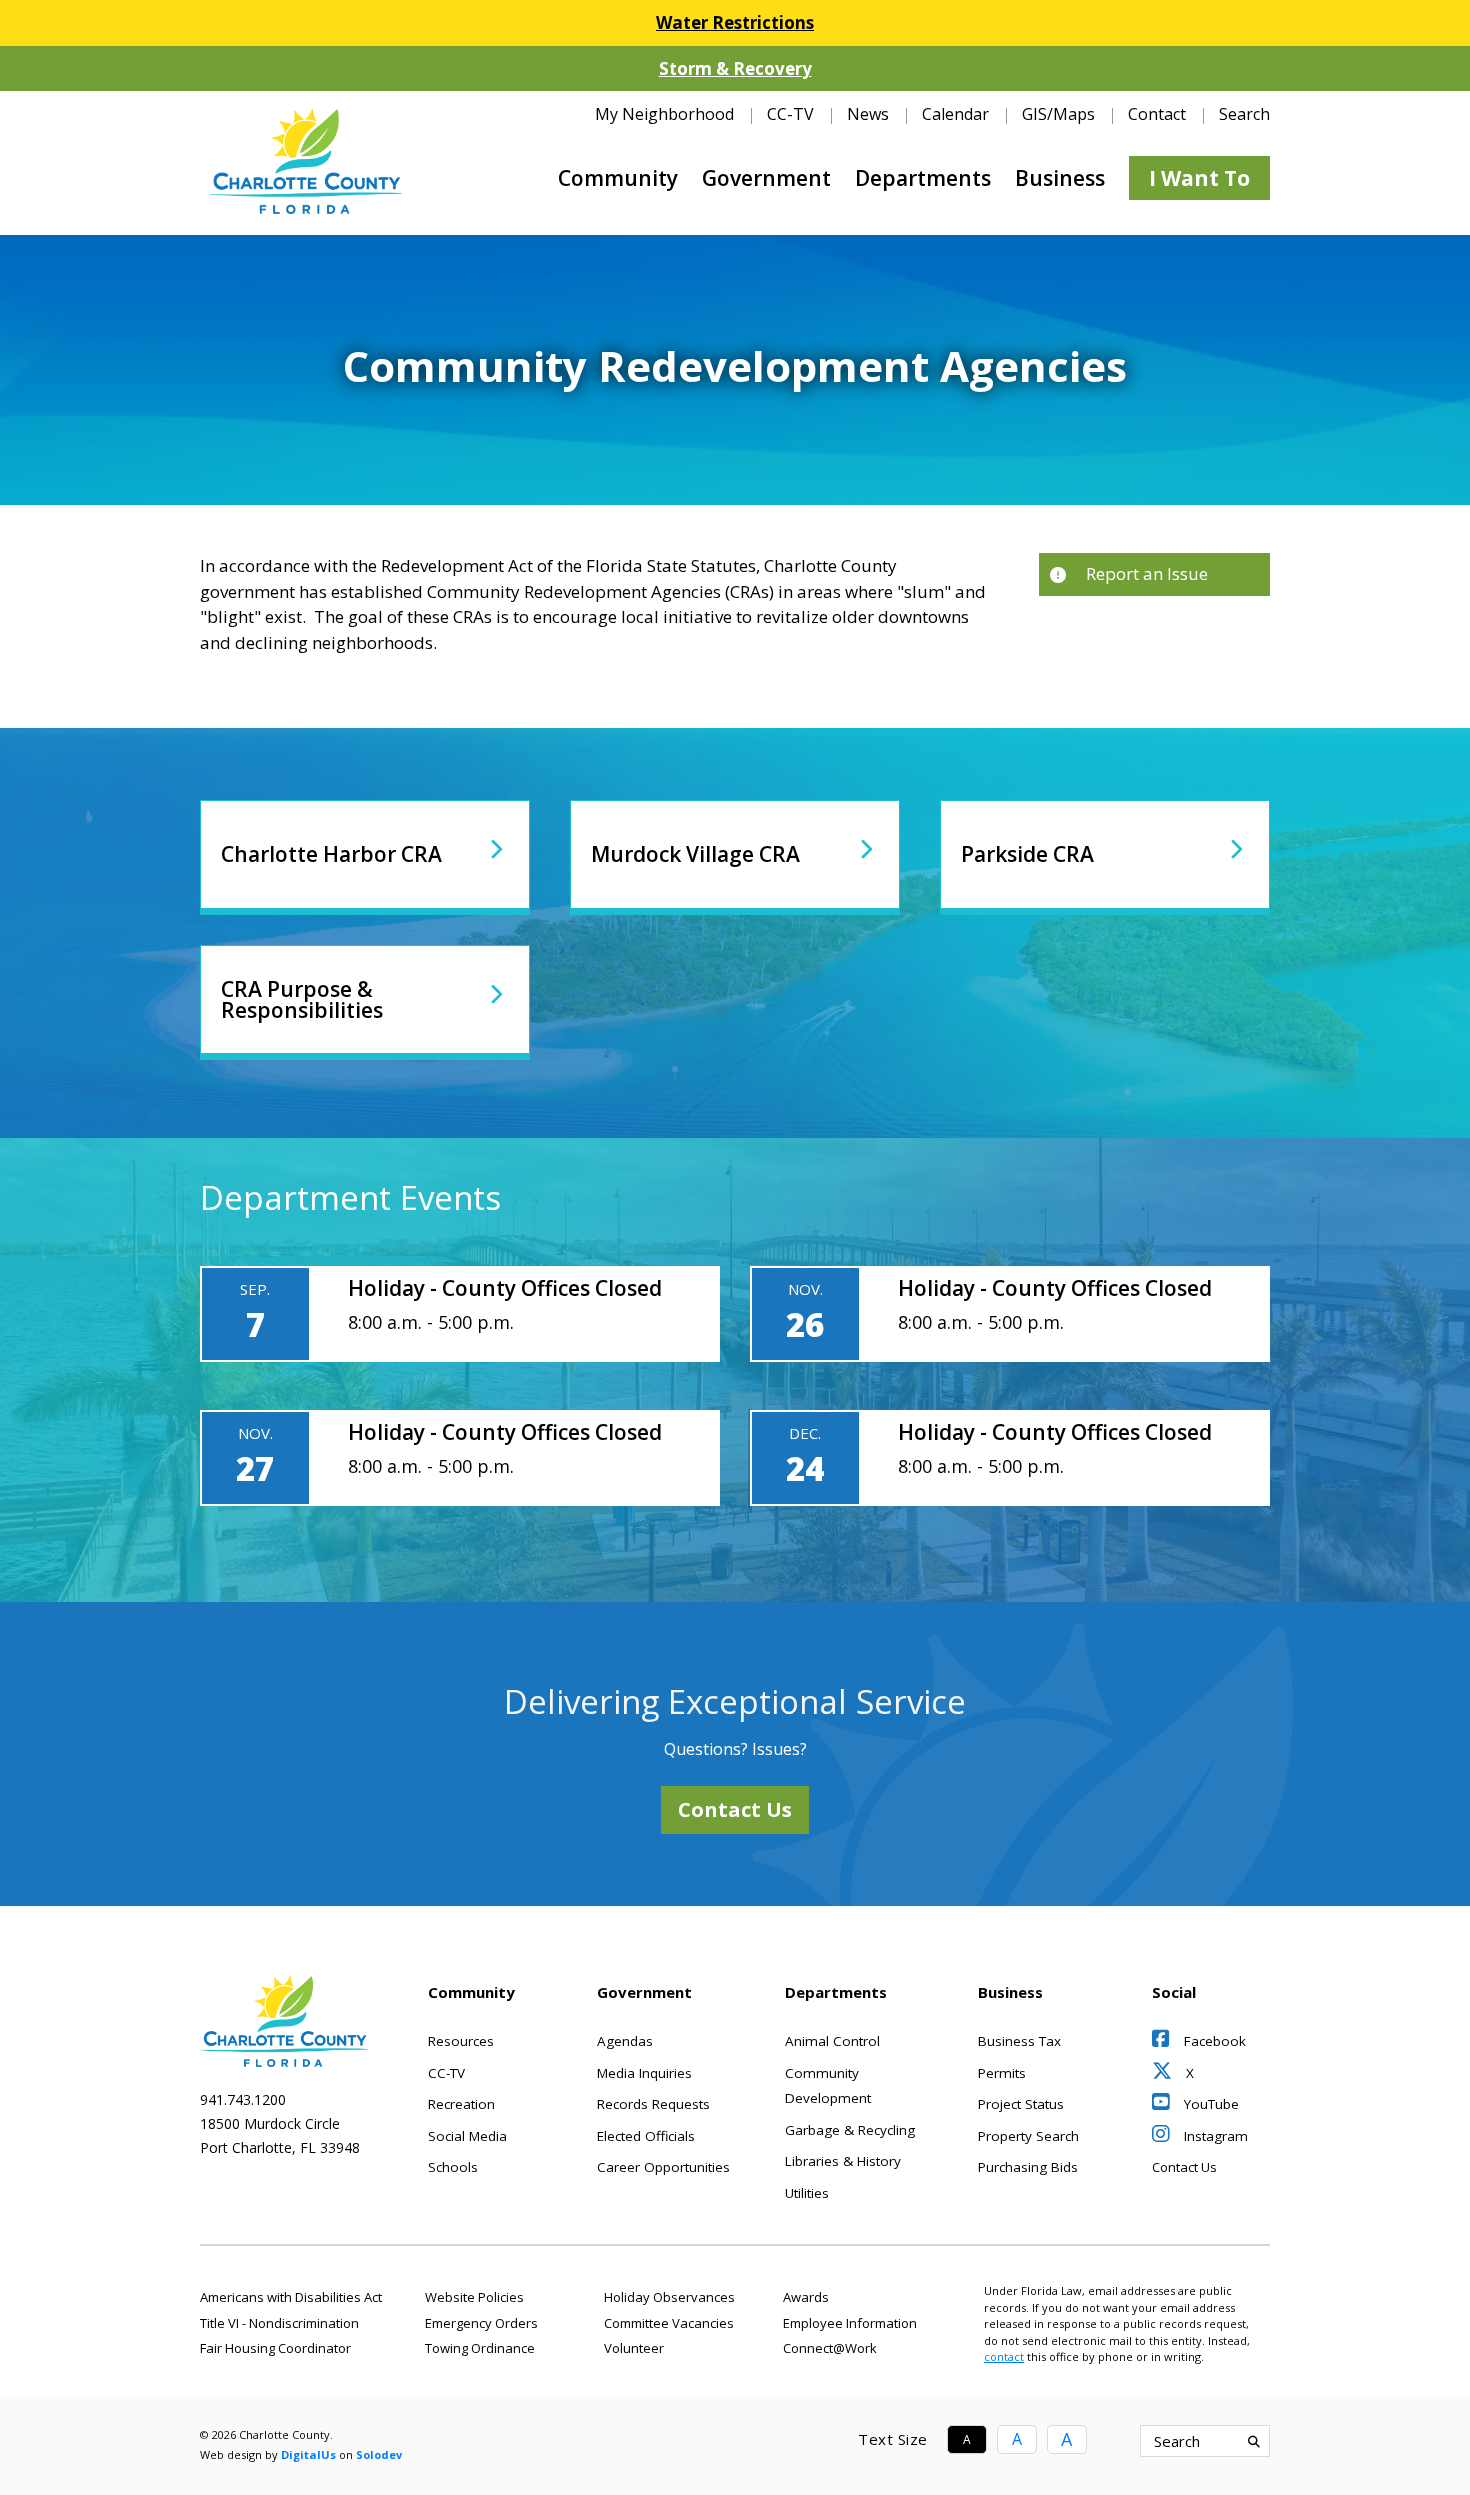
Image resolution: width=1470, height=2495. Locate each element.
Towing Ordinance (480, 2348)
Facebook (1213, 2041)
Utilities (807, 2193)
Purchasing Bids (1028, 2167)
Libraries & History (843, 2161)
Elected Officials (646, 2136)
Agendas (625, 2041)
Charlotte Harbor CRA (331, 854)
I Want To (1199, 178)
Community (618, 178)
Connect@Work (830, 2348)
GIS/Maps (1058, 114)
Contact (1157, 114)
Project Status (1021, 2104)
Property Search (1028, 2136)
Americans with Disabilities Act (291, 2297)
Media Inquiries (644, 2073)
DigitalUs (308, 2454)
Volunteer (634, 2348)
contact (1004, 2356)
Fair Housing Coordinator (275, 2348)
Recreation (461, 2104)
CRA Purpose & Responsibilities (302, 999)
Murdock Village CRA (695, 854)
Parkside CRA (1027, 854)
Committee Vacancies (669, 2323)
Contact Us (735, 1809)
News (868, 114)
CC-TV (790, 114)
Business (1060, 178)
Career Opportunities (663, 2167)
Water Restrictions (735, 22)
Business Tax (1019, 2041)
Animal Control (832, 2041)
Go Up (1154, 2441)
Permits (1002, 2073)
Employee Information (850, 2323)
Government (766, 178)
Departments (923, 178)
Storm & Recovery (735, 68)
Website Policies (474, 2297)
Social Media (467, 2136)
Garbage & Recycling (850, 2130)
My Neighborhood (664, 114)
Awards (806, 2297)
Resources (461, 2041)
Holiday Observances (669, 2297)
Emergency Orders (481, 2323)
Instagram (1214, 2136)
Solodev (379, 2454)
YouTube (1209, 2104)
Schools (453, 2167)
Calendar (955, 114)
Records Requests (653, 2104)
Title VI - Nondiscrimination (279, 2323)
